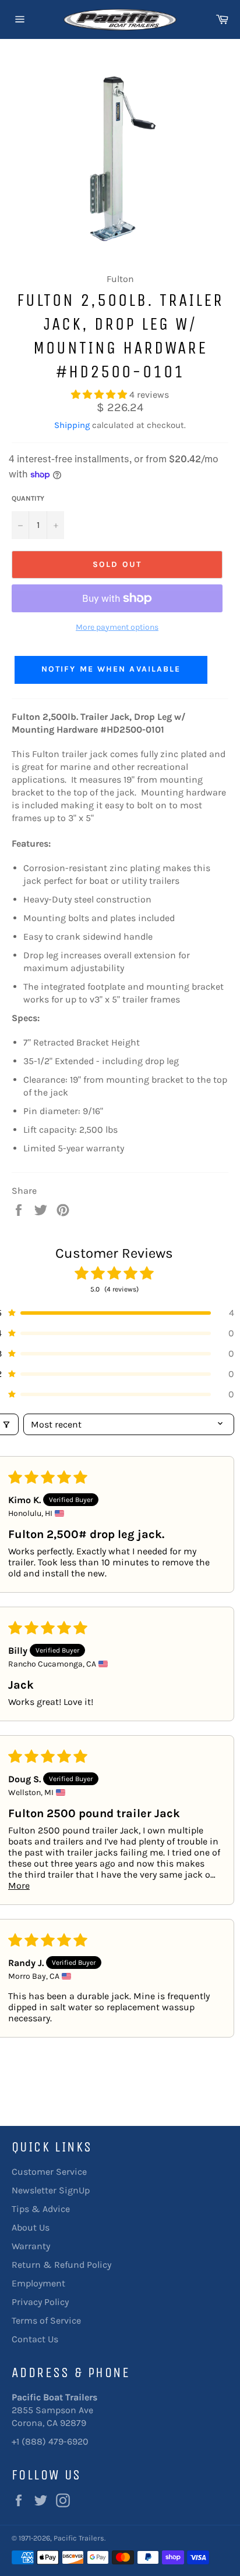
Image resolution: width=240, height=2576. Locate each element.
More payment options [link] (117, 627)
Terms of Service (46, 2320)
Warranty (31, 2246)
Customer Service (49, 2172)
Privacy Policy (40, 2302)
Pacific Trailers (79, 2538)
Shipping (72, 425)
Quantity (28, 498)
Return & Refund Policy (61, 2265)
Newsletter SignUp (51, 2190)
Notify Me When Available (111, 669)
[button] (100, 395)
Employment (38, 2283)
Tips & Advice (41, 2209)
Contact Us (35, 2339)
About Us (31, 2227)
